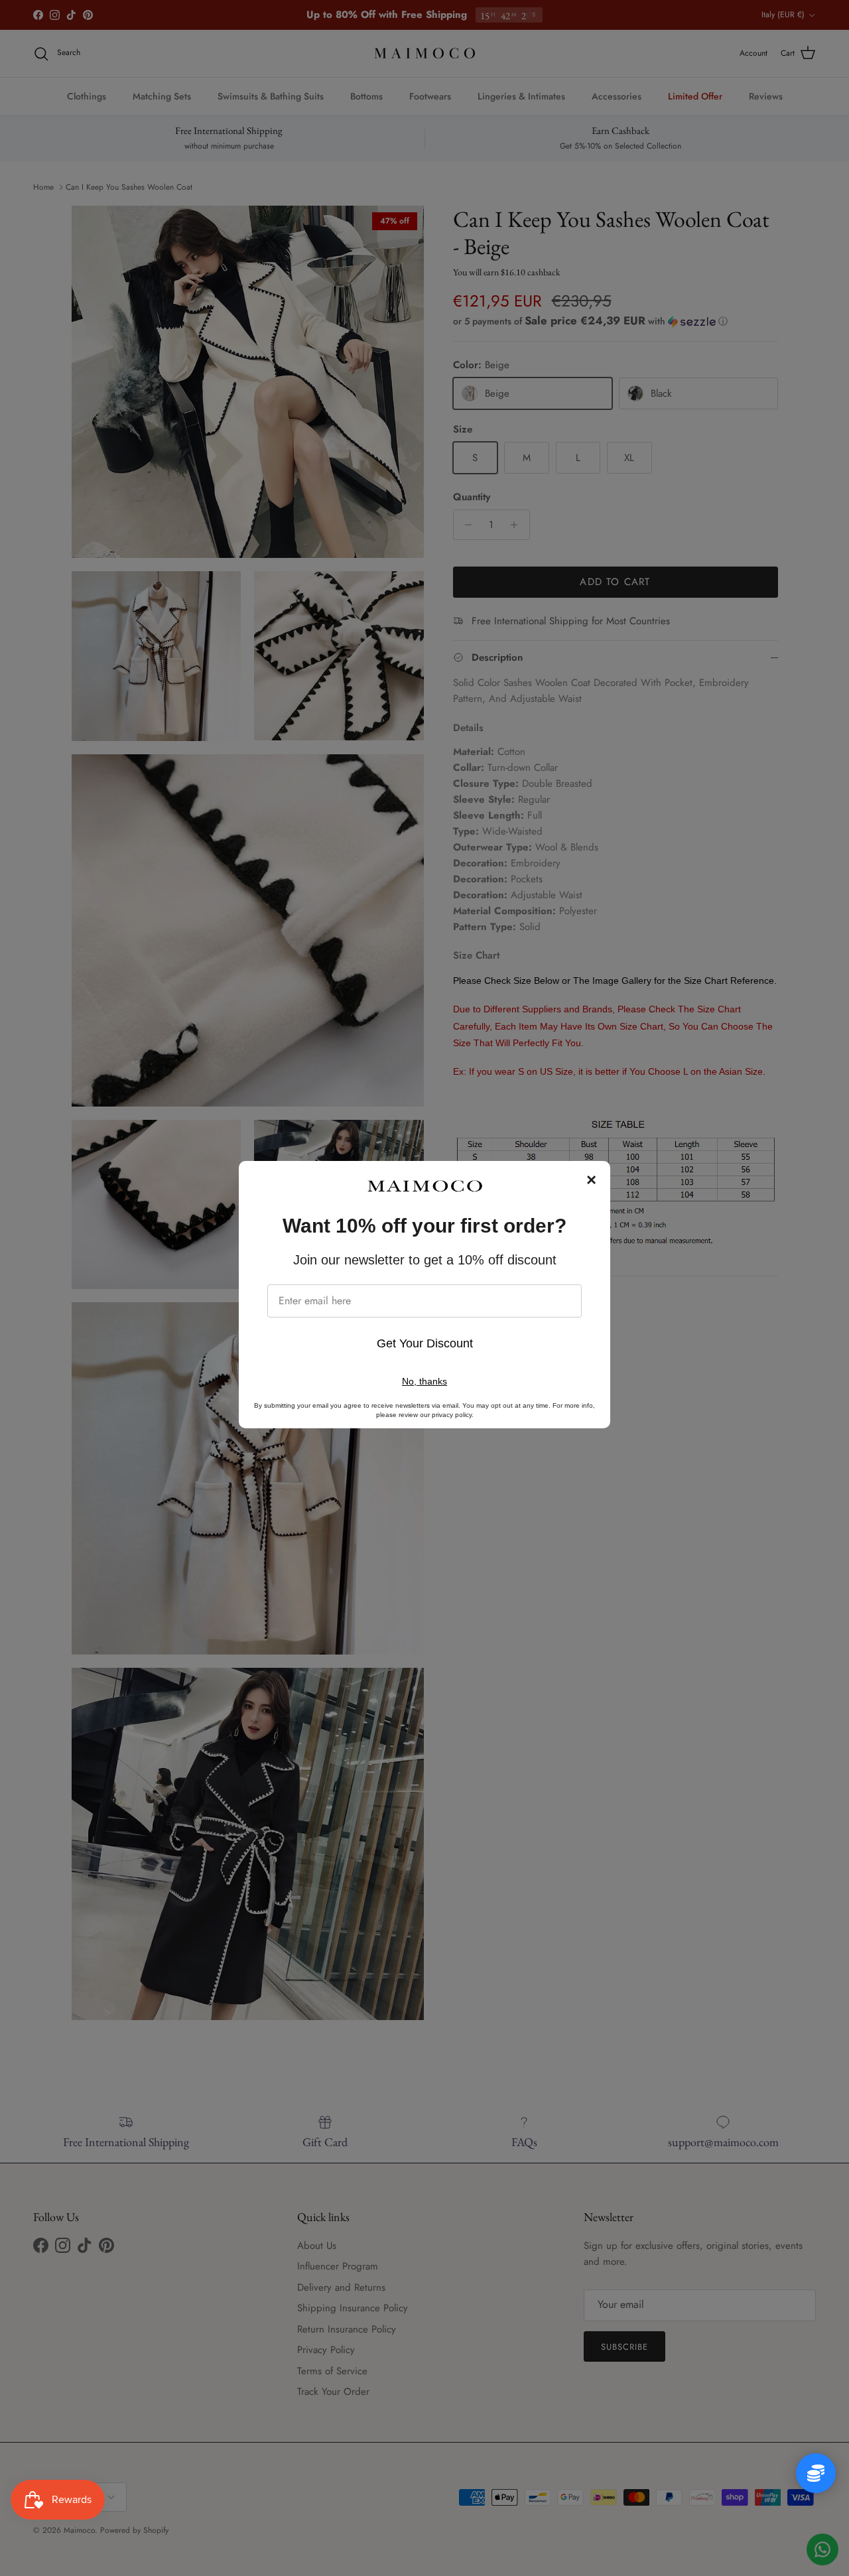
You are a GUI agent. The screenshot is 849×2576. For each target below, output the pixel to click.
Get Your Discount (425, 1343)
